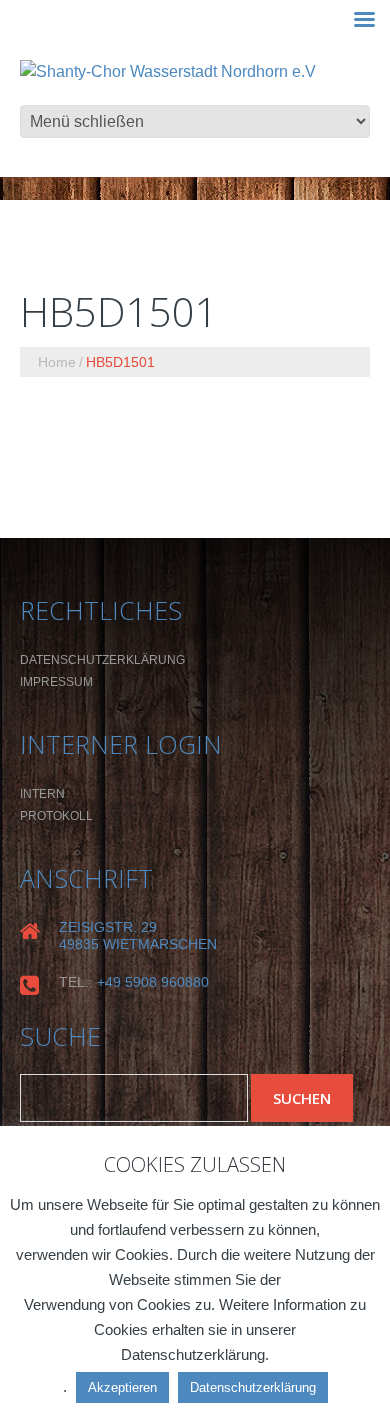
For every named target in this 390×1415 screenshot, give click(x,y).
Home (57, 362)
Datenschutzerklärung (102, 660)
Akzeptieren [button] (122, 1387)
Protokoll (56, 816)
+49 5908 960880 (153, 982)
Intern (42, 794)
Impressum (56, 682)
